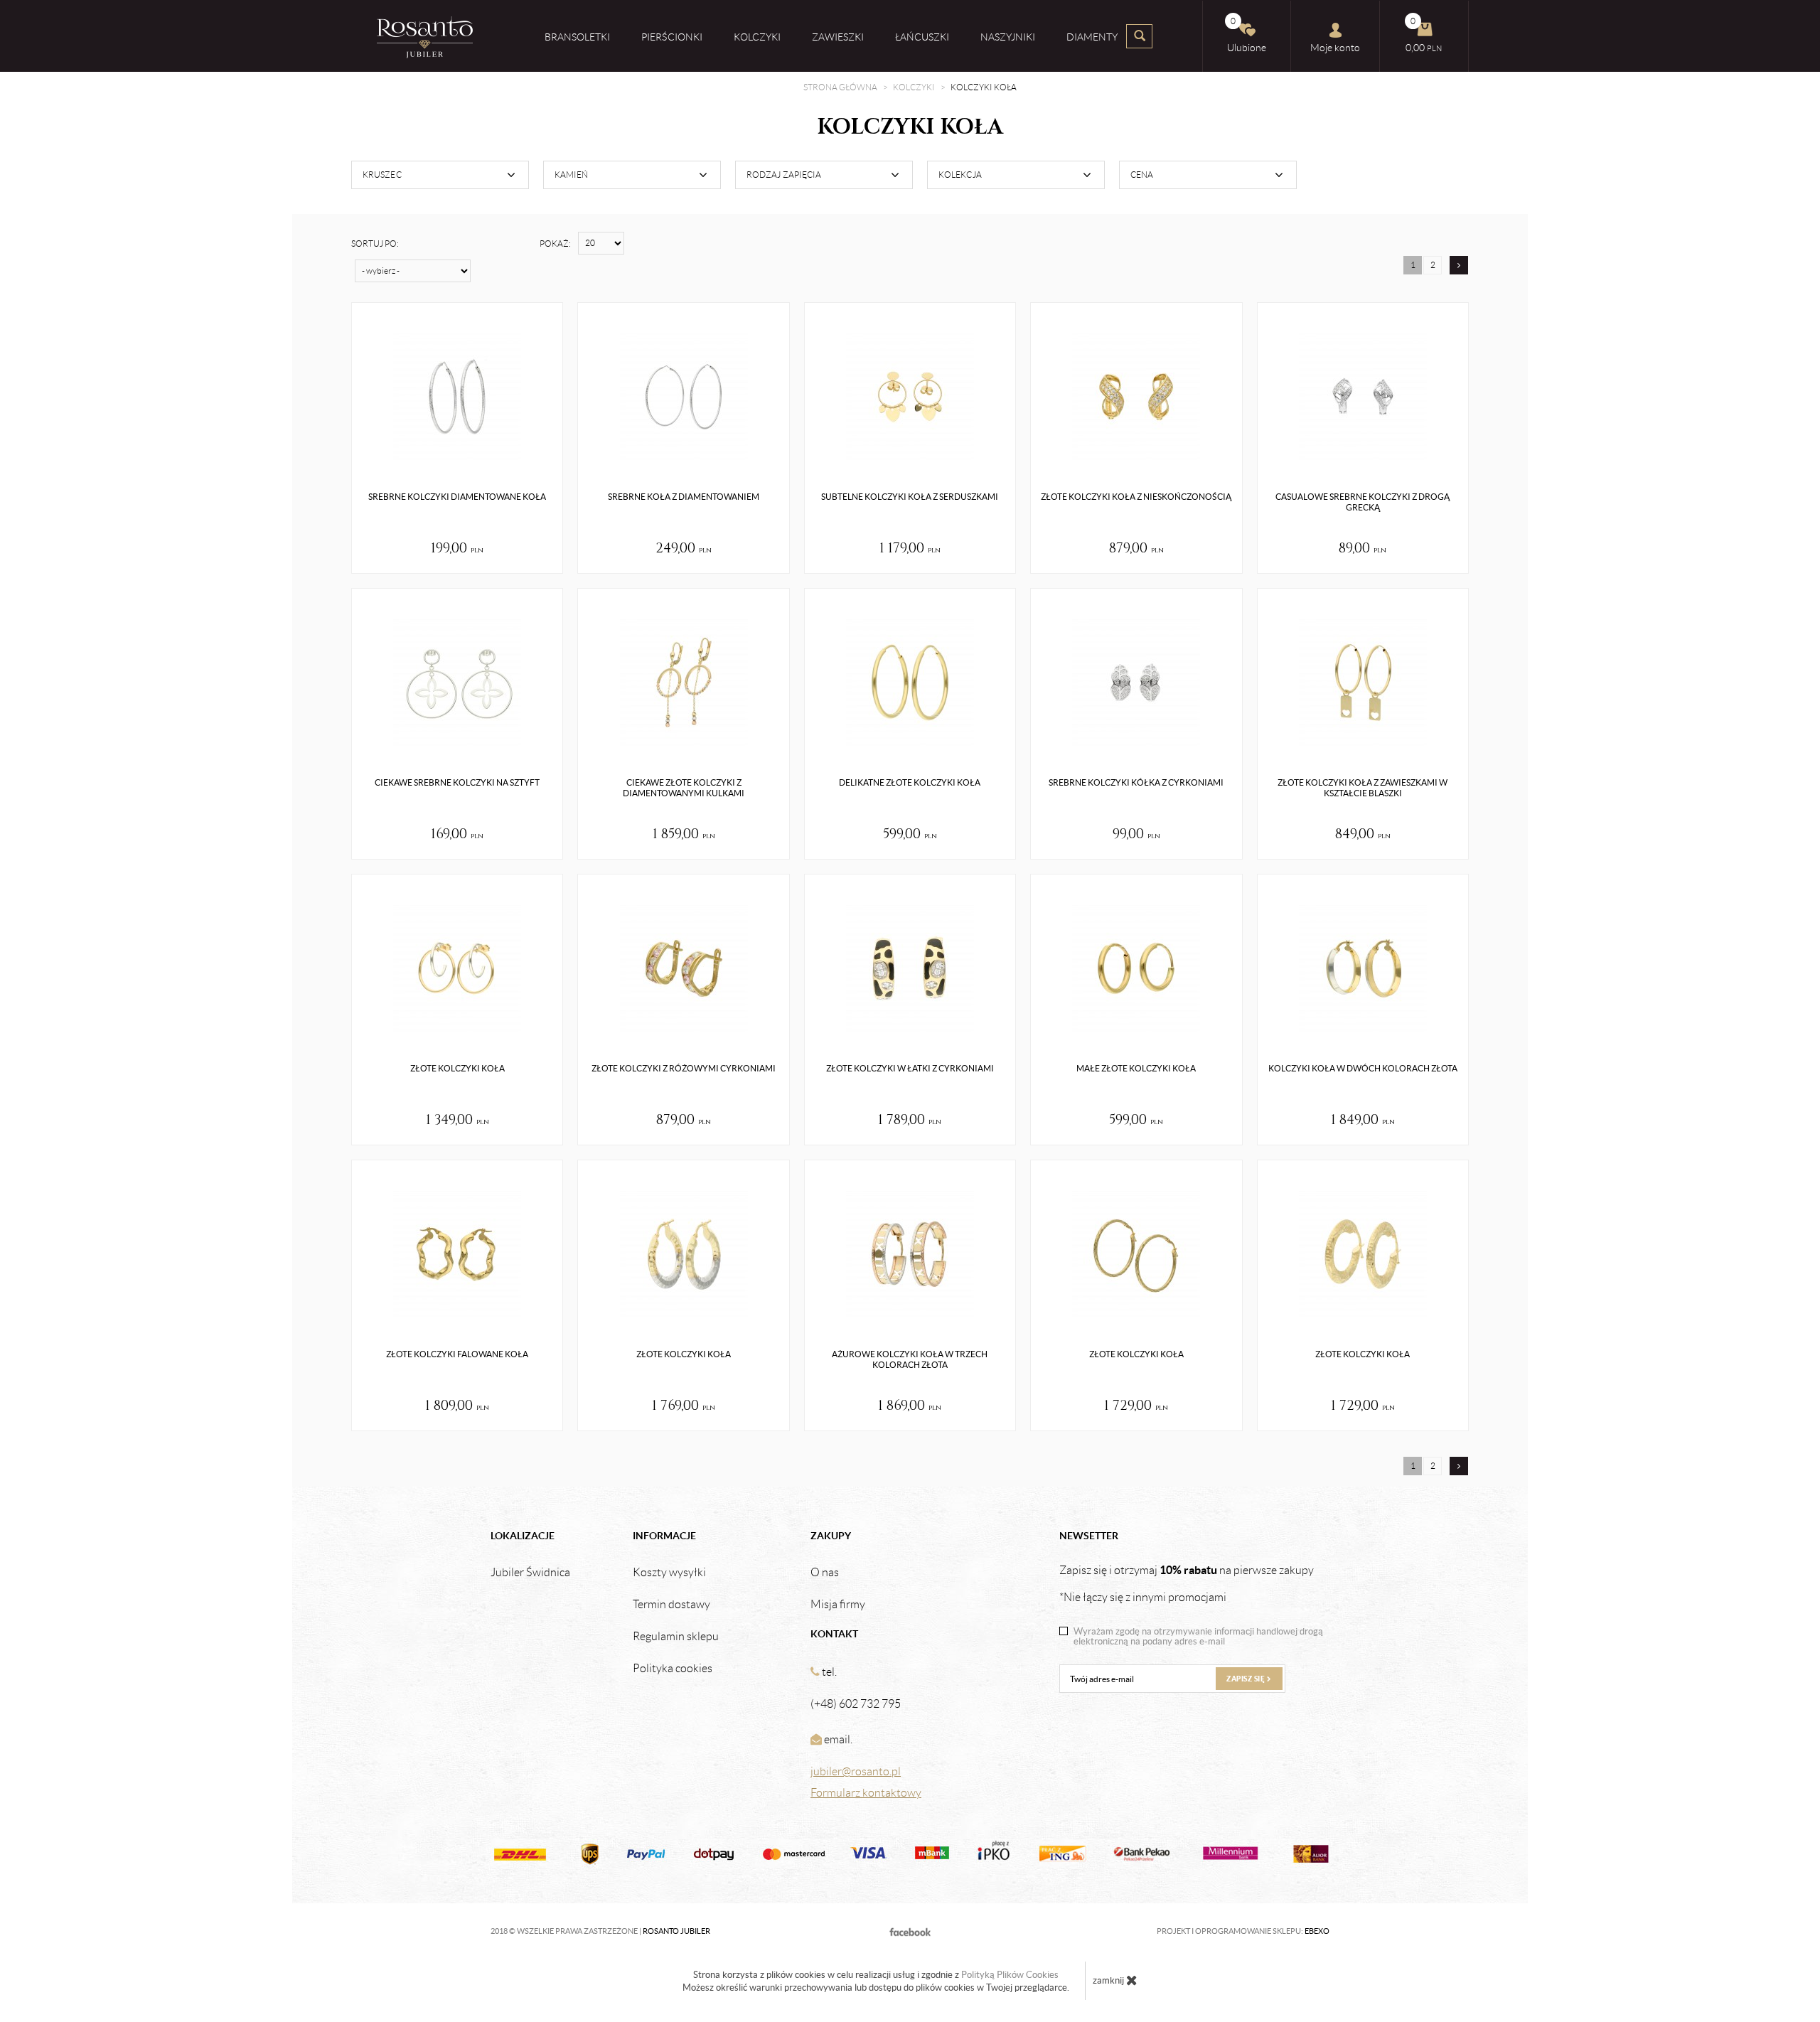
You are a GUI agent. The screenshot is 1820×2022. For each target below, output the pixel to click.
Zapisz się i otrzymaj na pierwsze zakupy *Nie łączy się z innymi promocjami (1187, 1583)
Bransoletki (577, 37)
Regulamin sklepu (676, 1637)
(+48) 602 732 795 (856, 1704)
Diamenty (1092, 37)
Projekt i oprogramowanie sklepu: (1243, 1931)
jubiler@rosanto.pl (856, 1771)
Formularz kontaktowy (866, 1793)
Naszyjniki (1008, 37)
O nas (825, 1573)
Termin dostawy (671, 1605)
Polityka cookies (673, 1669)
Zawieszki (838, 37)
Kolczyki (757, 37)
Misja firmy (838, 1605)
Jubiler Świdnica (530, 1573)
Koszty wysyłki (669, 1573)
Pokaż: (555, 244)
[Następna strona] (1459, 265)
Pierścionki (672, 37)
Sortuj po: (375, 244)
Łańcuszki (922, 37)
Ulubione (1247, 35)
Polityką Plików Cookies (1010, 1975)
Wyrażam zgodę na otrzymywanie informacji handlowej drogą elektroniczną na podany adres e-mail (1198, 1637)
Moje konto (1335, 48)
